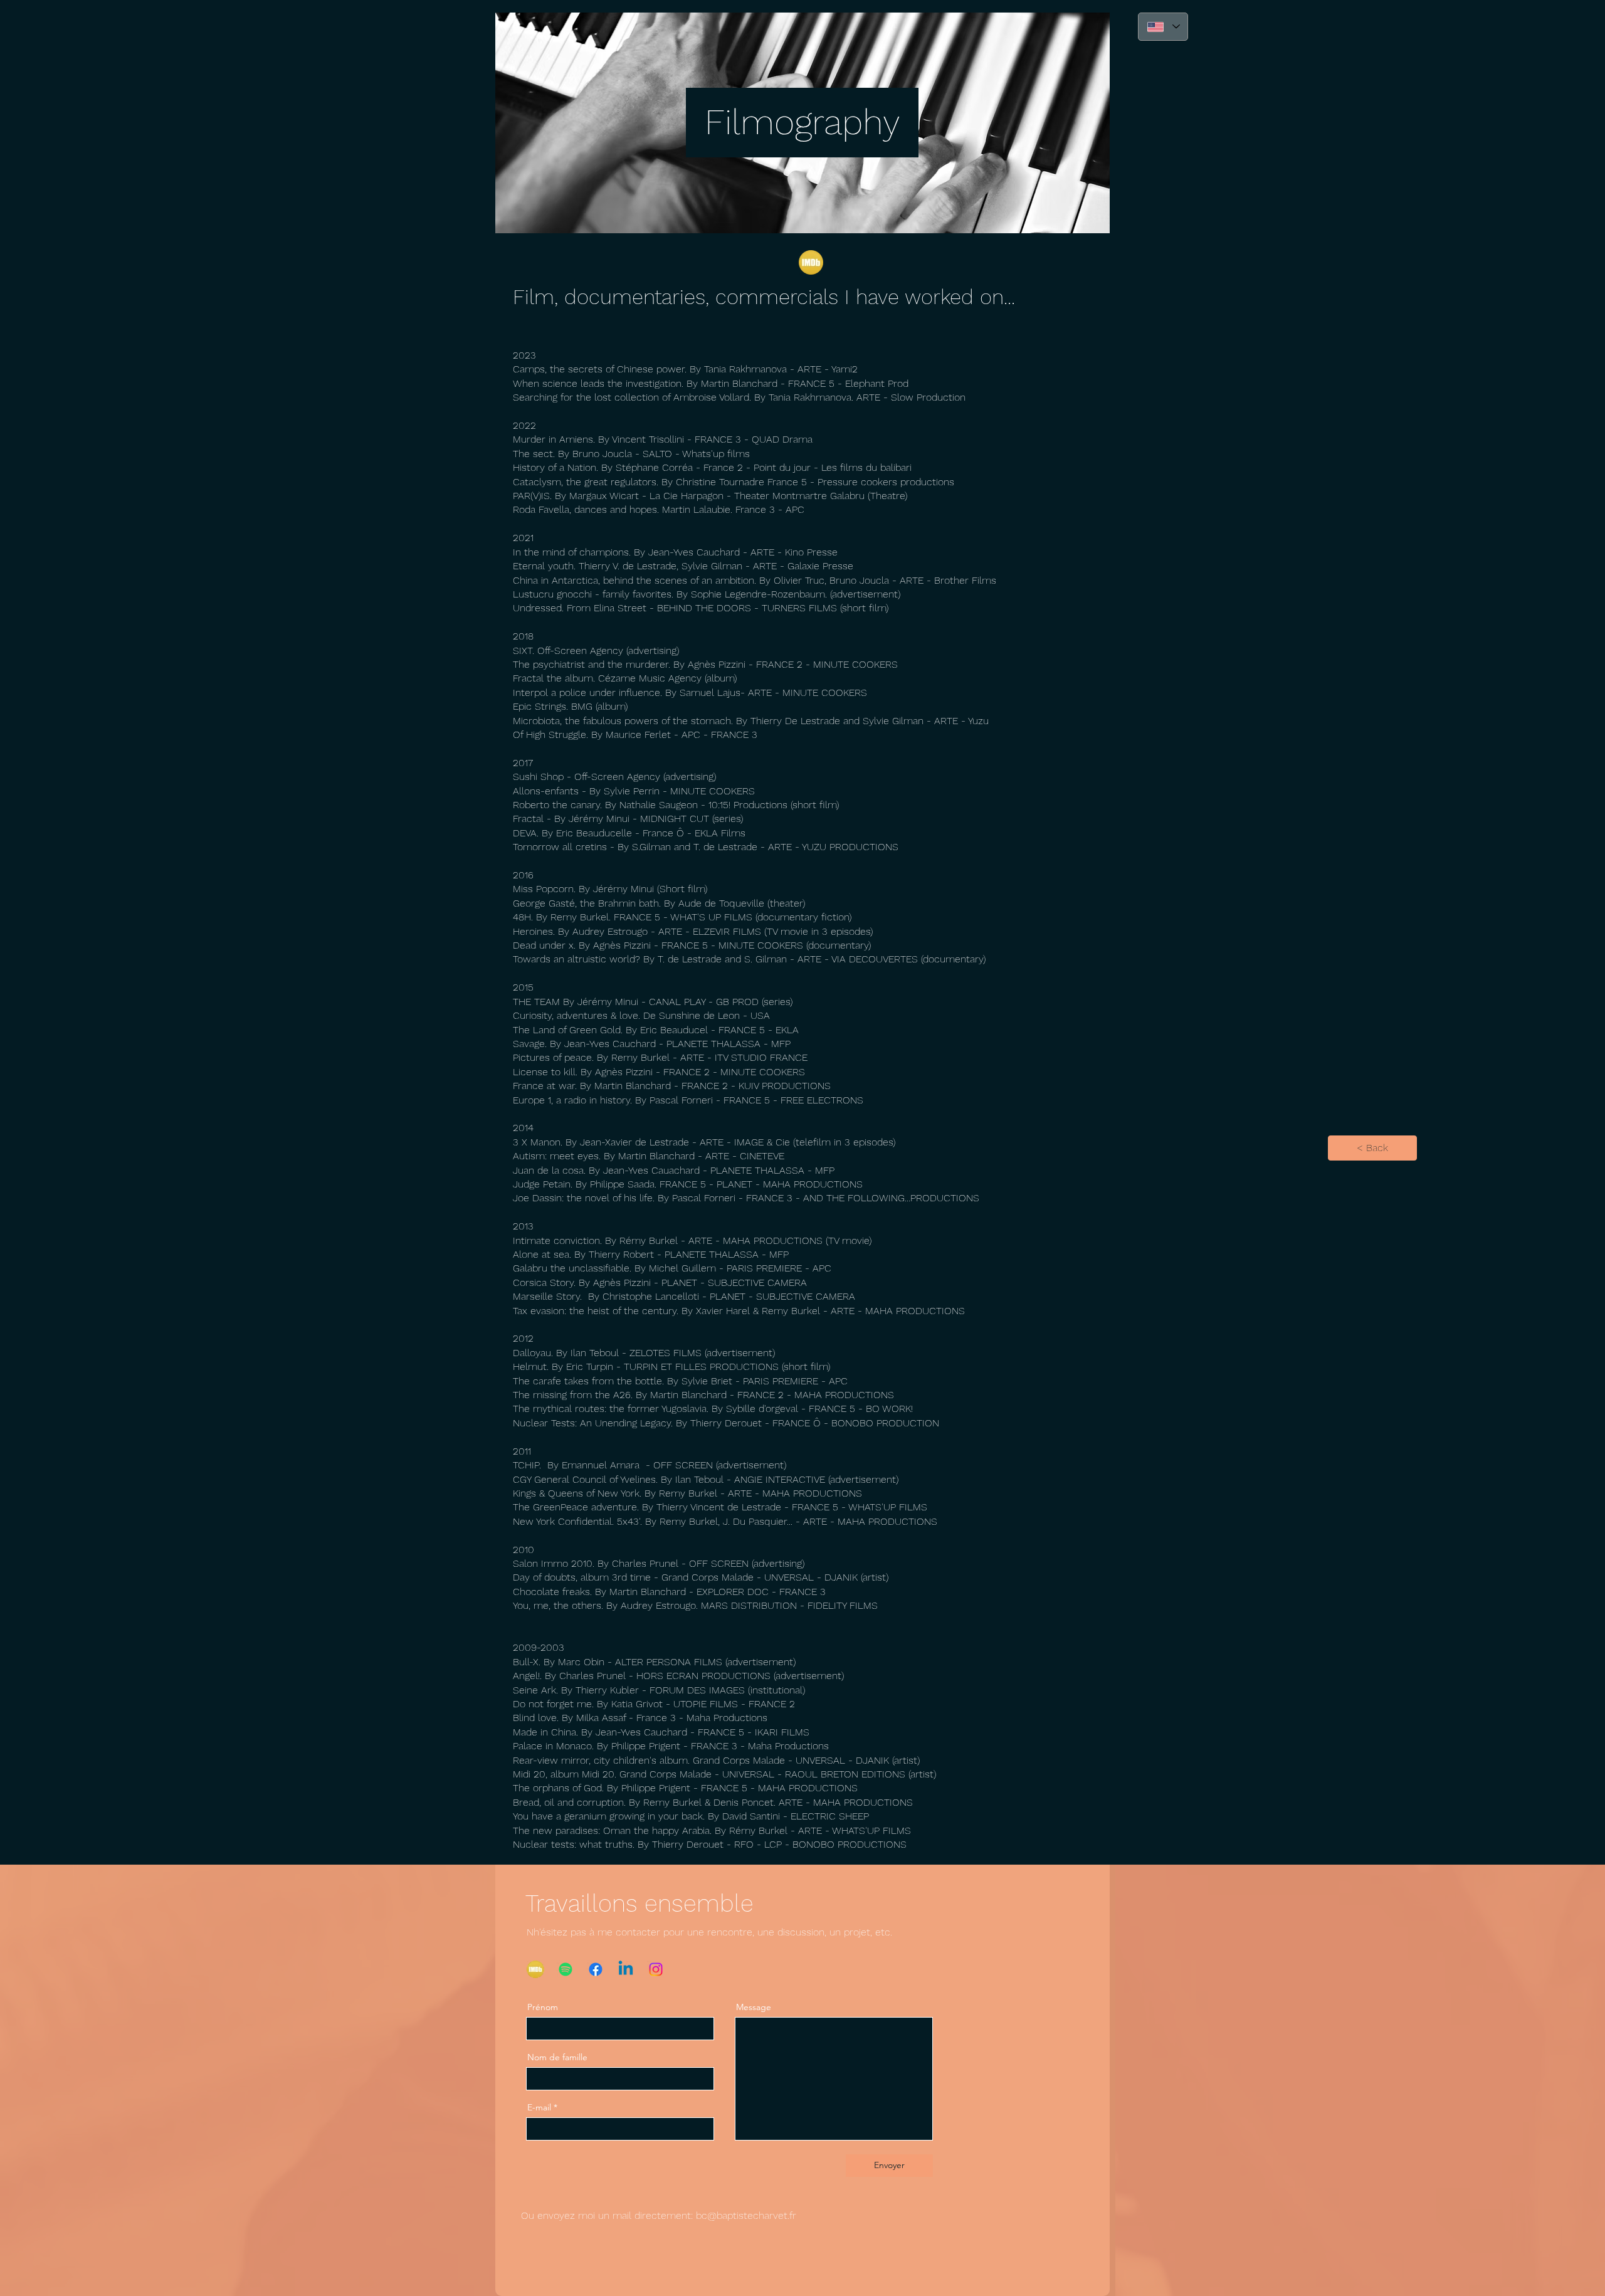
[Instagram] (656, 1969)
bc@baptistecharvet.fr (746, 2215)
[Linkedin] (626, 1969)
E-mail (539, 2107)
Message (754, 2007)
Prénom (543, 2007)
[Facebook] (596, 1969)
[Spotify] (566, 1969)
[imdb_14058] (811, 262)
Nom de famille (557, 2057)
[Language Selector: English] (1163, 27)
